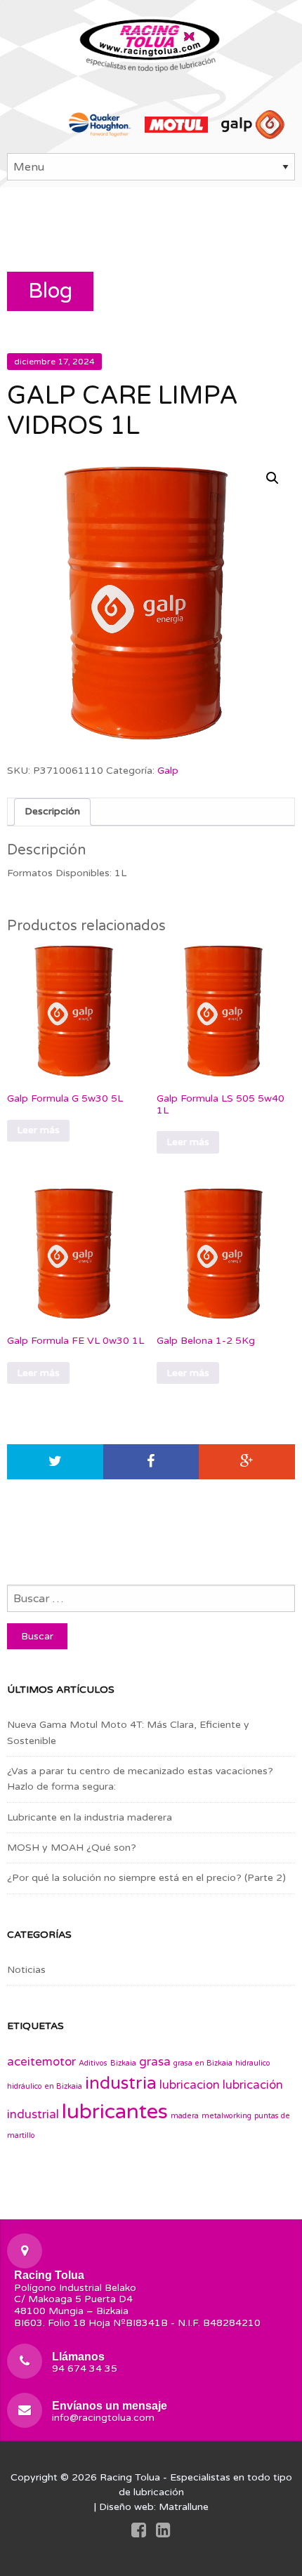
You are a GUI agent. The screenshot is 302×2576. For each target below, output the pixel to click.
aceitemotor (41, 2062)
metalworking (226, 2116)
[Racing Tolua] (151, 42)
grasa (155, 2062)
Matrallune (184, 2507)
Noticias (26, 1970)
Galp (168, 771)
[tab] (52, 812)
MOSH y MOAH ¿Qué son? (72, 1848)
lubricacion (190, 2085)
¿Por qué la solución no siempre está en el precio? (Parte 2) (146, 1878)
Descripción (52, 811)
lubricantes (115, 2112)
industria (121, 2083)
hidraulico (253, 2063)
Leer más (38, 1130)
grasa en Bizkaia (203, 2063)
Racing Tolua (130, 2477)
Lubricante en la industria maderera (90, 1817)
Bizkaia (123, 2063)
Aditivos (93, 2063)
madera (185, 2116)
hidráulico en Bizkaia (45, 2086)
